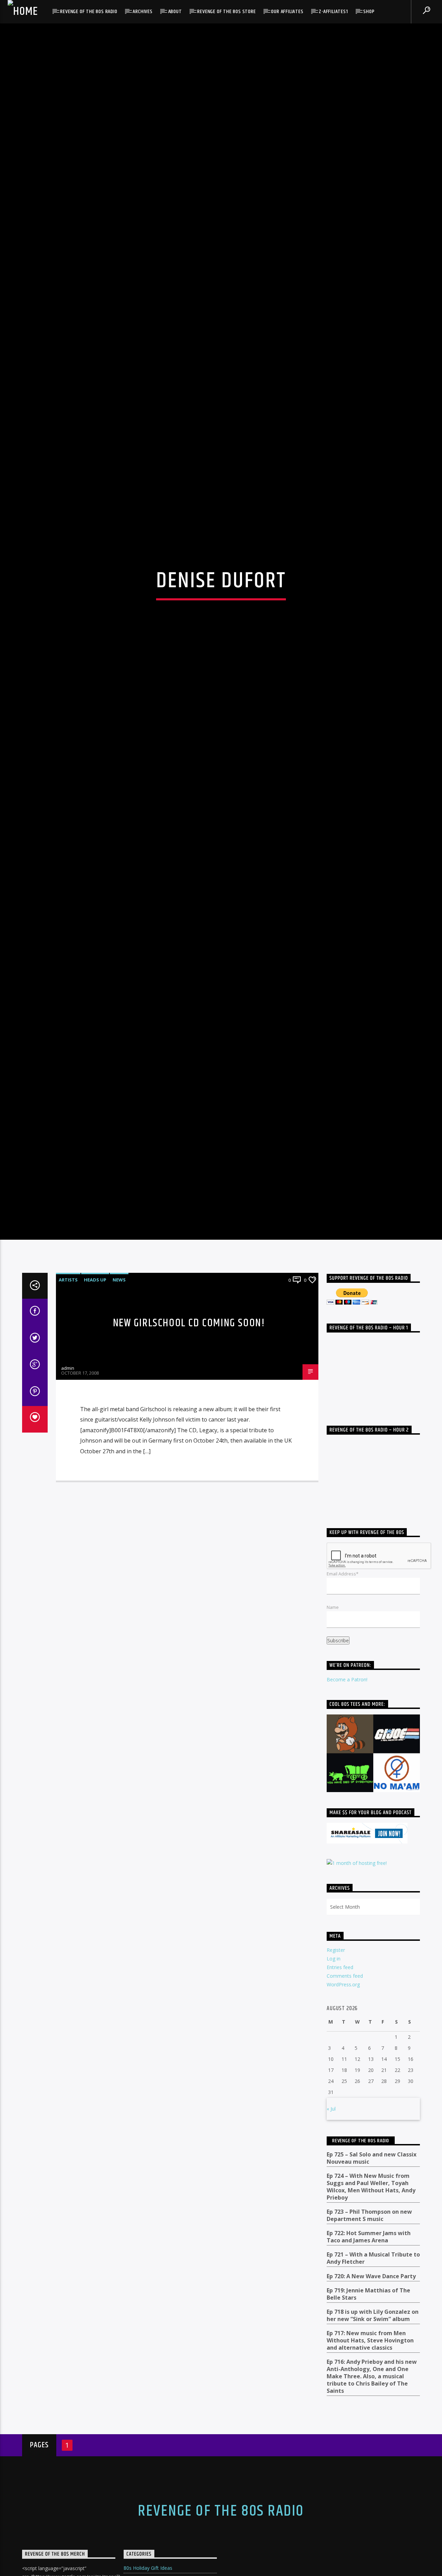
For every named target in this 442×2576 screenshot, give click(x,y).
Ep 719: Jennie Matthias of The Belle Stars (368, 2467)
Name (333, 1780)
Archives (142, 12)
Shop (369, 12)
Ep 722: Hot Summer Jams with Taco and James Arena (369, 2410)
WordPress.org (343, 2157)
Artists (68, 1453)
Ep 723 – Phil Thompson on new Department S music (369, 2388)
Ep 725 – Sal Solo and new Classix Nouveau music (372, 2331)
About (175, 12)
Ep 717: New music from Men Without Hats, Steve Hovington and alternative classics (370, 2513)
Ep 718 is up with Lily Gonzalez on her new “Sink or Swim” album (373, 2488)
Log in (334, 2131)
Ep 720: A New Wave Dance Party (371, 2449)
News (119, 1453)
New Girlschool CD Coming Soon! (189, 1496)
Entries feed (340, 2140)
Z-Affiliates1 (333, 12)
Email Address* (343, 1746)
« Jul (331, 2282)
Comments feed (345, 2149)
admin (68, 1541)
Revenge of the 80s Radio (89, 12)
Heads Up (95, 1453)
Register (336, 2122)
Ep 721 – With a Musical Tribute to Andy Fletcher (373, 2431)
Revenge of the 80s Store (226, 12)
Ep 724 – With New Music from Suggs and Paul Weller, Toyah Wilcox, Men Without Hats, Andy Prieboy (371, 2359)
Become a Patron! (347, 1852)
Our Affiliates (287, 12)
